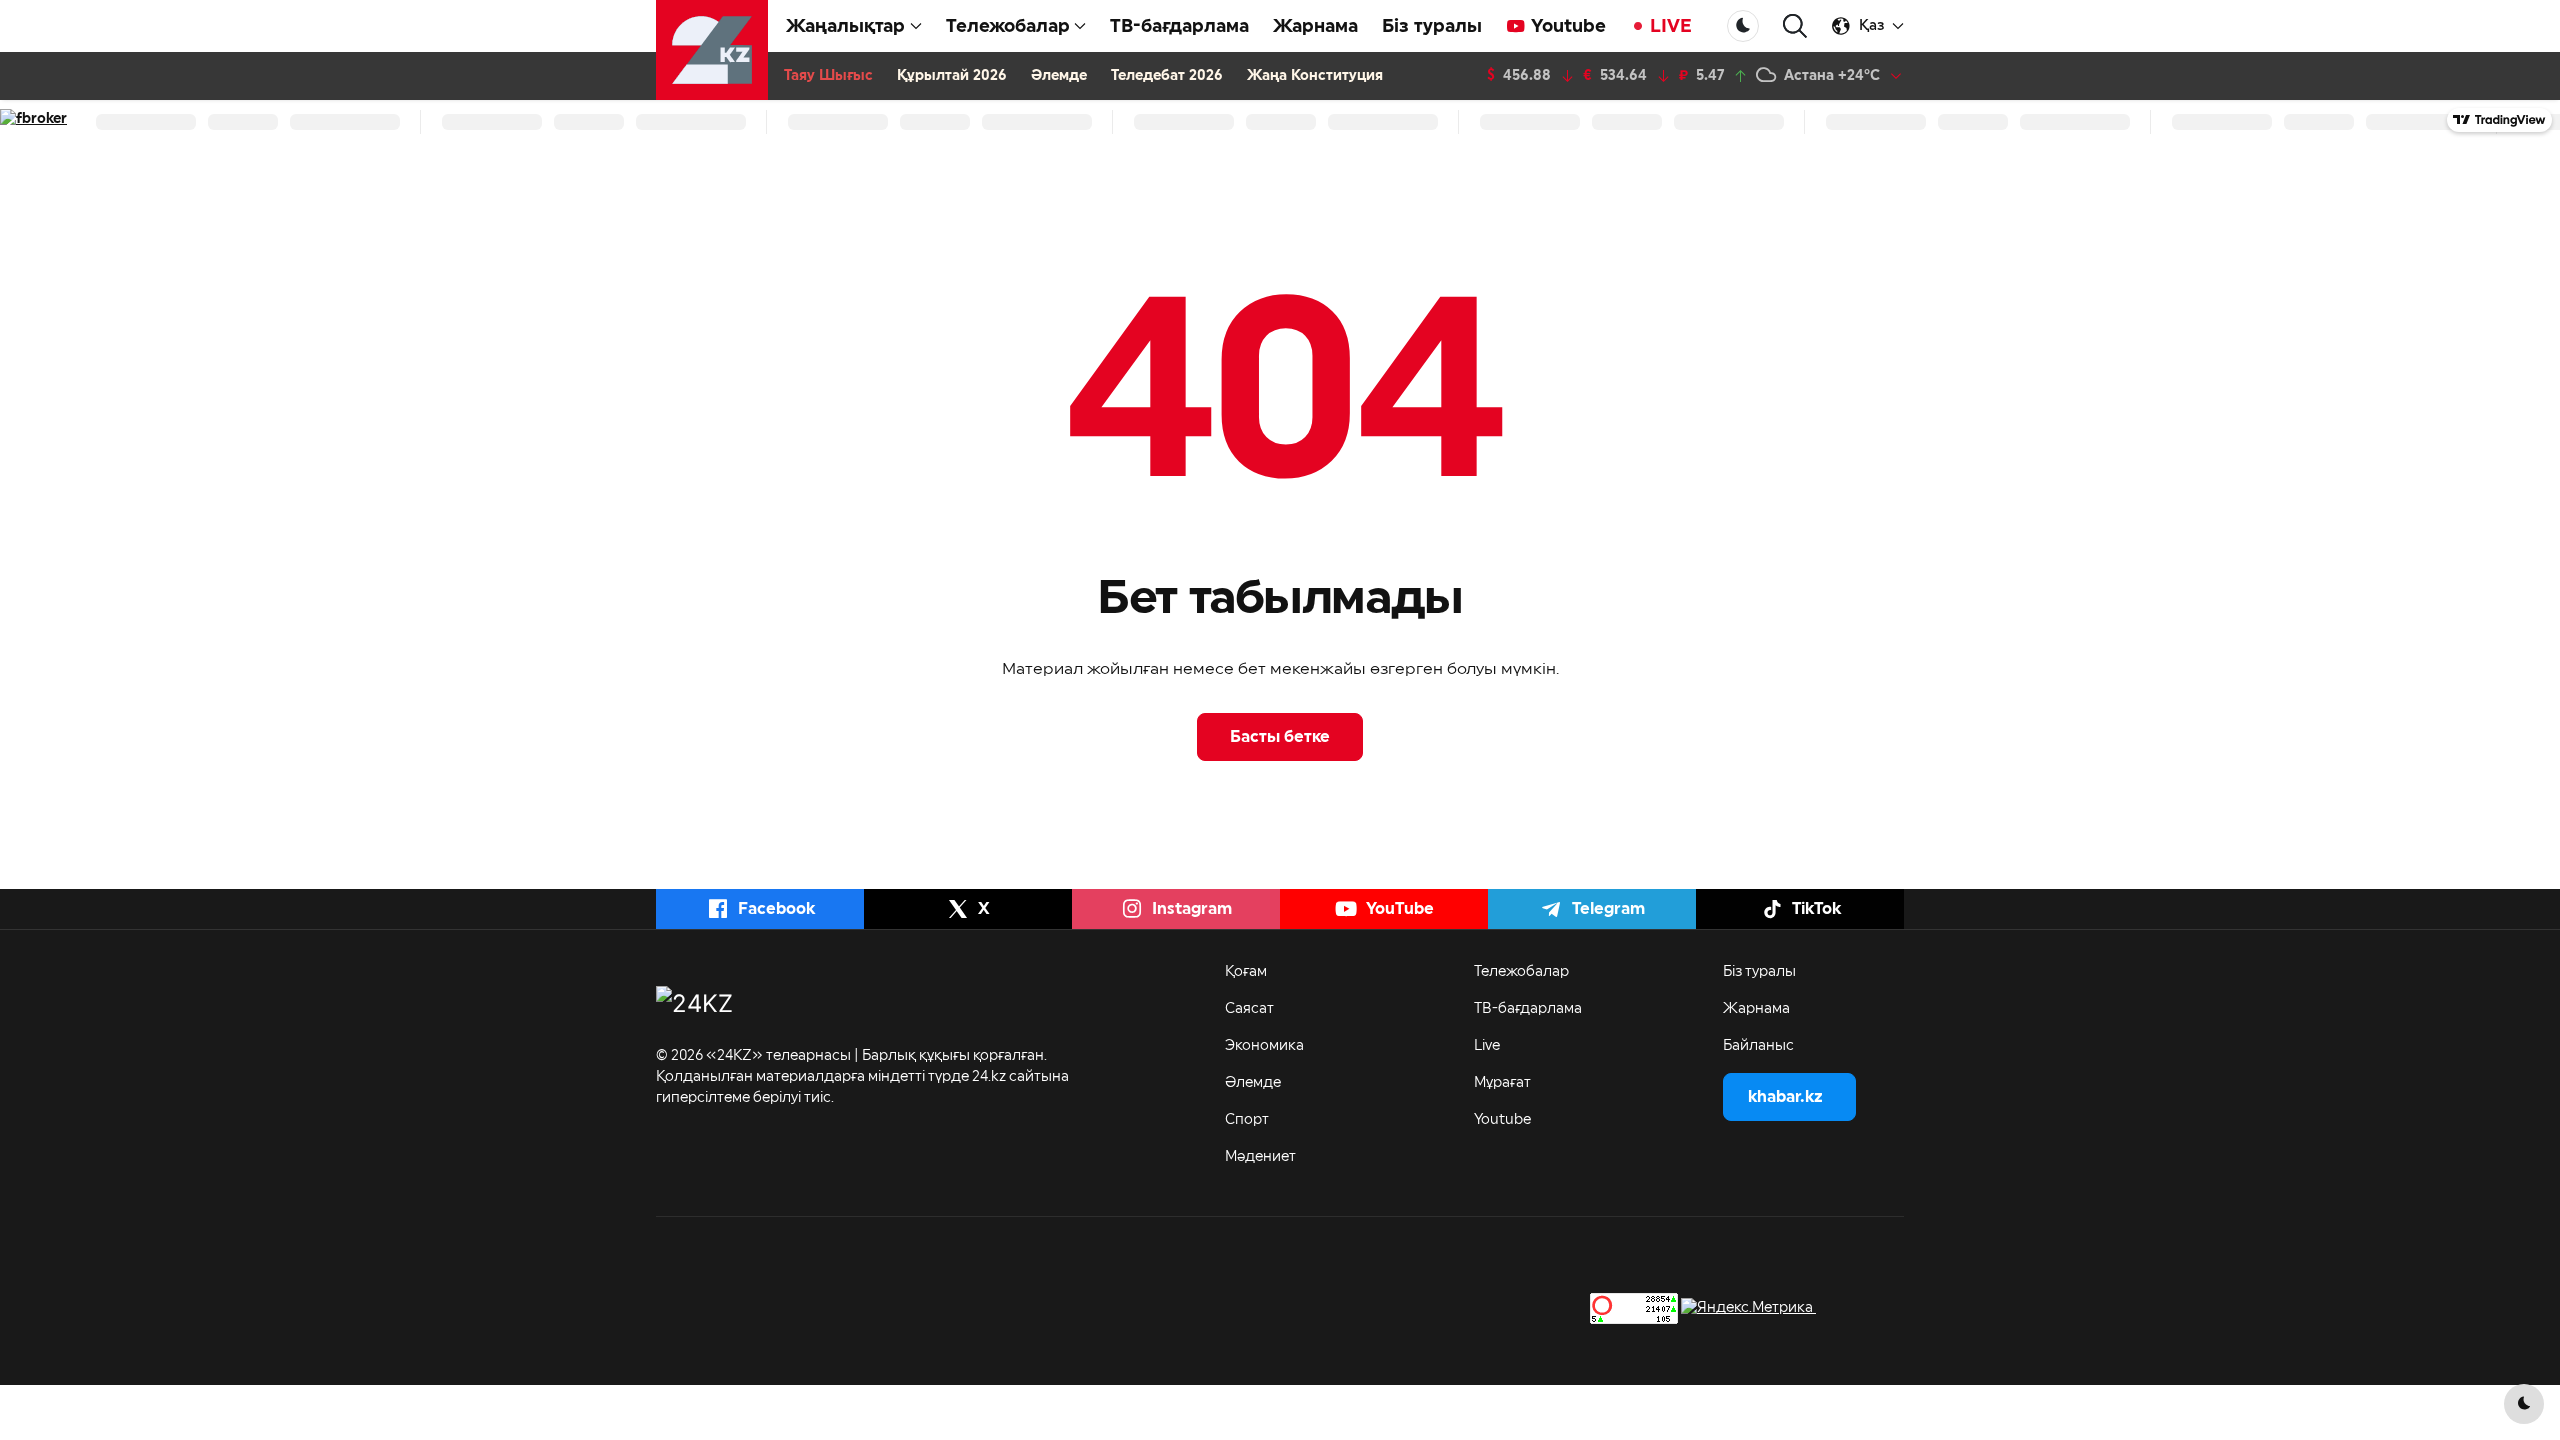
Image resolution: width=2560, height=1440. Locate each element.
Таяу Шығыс (828, 76)
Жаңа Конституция (1315, 76)
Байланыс (1758, 1046)
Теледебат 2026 (1167, 76)
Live (1487, 1046)
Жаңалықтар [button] (845, 26)
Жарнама (1315, 26)
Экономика (1264, 1046)
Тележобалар (1521, 972)
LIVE (1671, 26)
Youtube (1568, 26)
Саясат (1249, 1009)
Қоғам (1246, 972)
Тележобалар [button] (1008, 26)
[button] (1795, 26)
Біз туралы (1432, 26)
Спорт (1247, 1120)
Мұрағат (1502, 1083)
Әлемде (1059, 76)
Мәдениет (1260, 1157)
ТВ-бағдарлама (1179, 26)
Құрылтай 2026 (952, 76)
